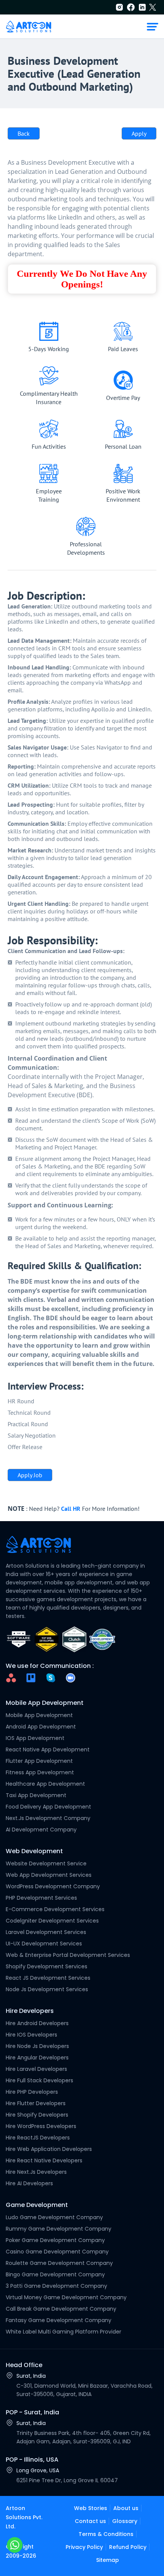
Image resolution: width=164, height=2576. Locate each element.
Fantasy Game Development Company (59, 2320)
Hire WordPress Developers (41, 2126)
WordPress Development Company (53, 1886)
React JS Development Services (48, 1978)
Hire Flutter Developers (36, 2103)
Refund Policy (128, 2547)
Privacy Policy (84, 2547)
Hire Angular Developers (37, 2058)
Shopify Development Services (47, 1966)
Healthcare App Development (45, 1784)
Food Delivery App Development (48, 1807)
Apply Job (30, 1475)
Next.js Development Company (48, 1818)
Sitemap (108, 2560)
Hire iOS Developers (31, 2035)
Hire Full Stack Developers (39, 2080)
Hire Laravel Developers (36, 2069)
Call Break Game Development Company (61, 2309)
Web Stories (91, 2508)
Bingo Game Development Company (55, 2274)
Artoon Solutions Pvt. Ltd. (24, 2517)
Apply (139, 133)
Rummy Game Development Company (59, 2229)
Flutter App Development (39, 1761)
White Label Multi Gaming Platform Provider (64, 2332)
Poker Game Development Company (55, 2240)
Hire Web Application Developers (49, 2149)
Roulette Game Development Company (59, 2263)
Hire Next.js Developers (36, 2172)
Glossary (125, 2521)
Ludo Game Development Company (54, 2217)
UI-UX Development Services (44, 1944)
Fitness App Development (40, 1772)
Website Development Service (46, 1863)
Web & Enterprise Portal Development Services (68, 1955)
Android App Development (41, 1727)
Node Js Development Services (47, 1989)
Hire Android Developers (37, 2023)
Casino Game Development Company (57, 2252)
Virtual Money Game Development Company (66, 2297)
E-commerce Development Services (55, 1909)
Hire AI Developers (29, 2183)
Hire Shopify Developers (37, 2115)
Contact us (90, 2521)
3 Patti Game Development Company (56, 2286)
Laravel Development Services (46, 1932)
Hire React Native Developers (44, 2160)
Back (24, 133)
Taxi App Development (36, 1795)
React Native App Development (48, 1749)
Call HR (71, 1509)
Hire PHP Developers (32, 2092)
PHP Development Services (41, 1898)
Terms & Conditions (106, 2534)
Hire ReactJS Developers (38, 2138)
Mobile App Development (39, 1715)
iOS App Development (35, 1738)
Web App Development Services (49, 1875)
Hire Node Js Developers (37, 2046)
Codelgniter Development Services (52, 1921)
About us (126, 2508)
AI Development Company (41, 1830)
